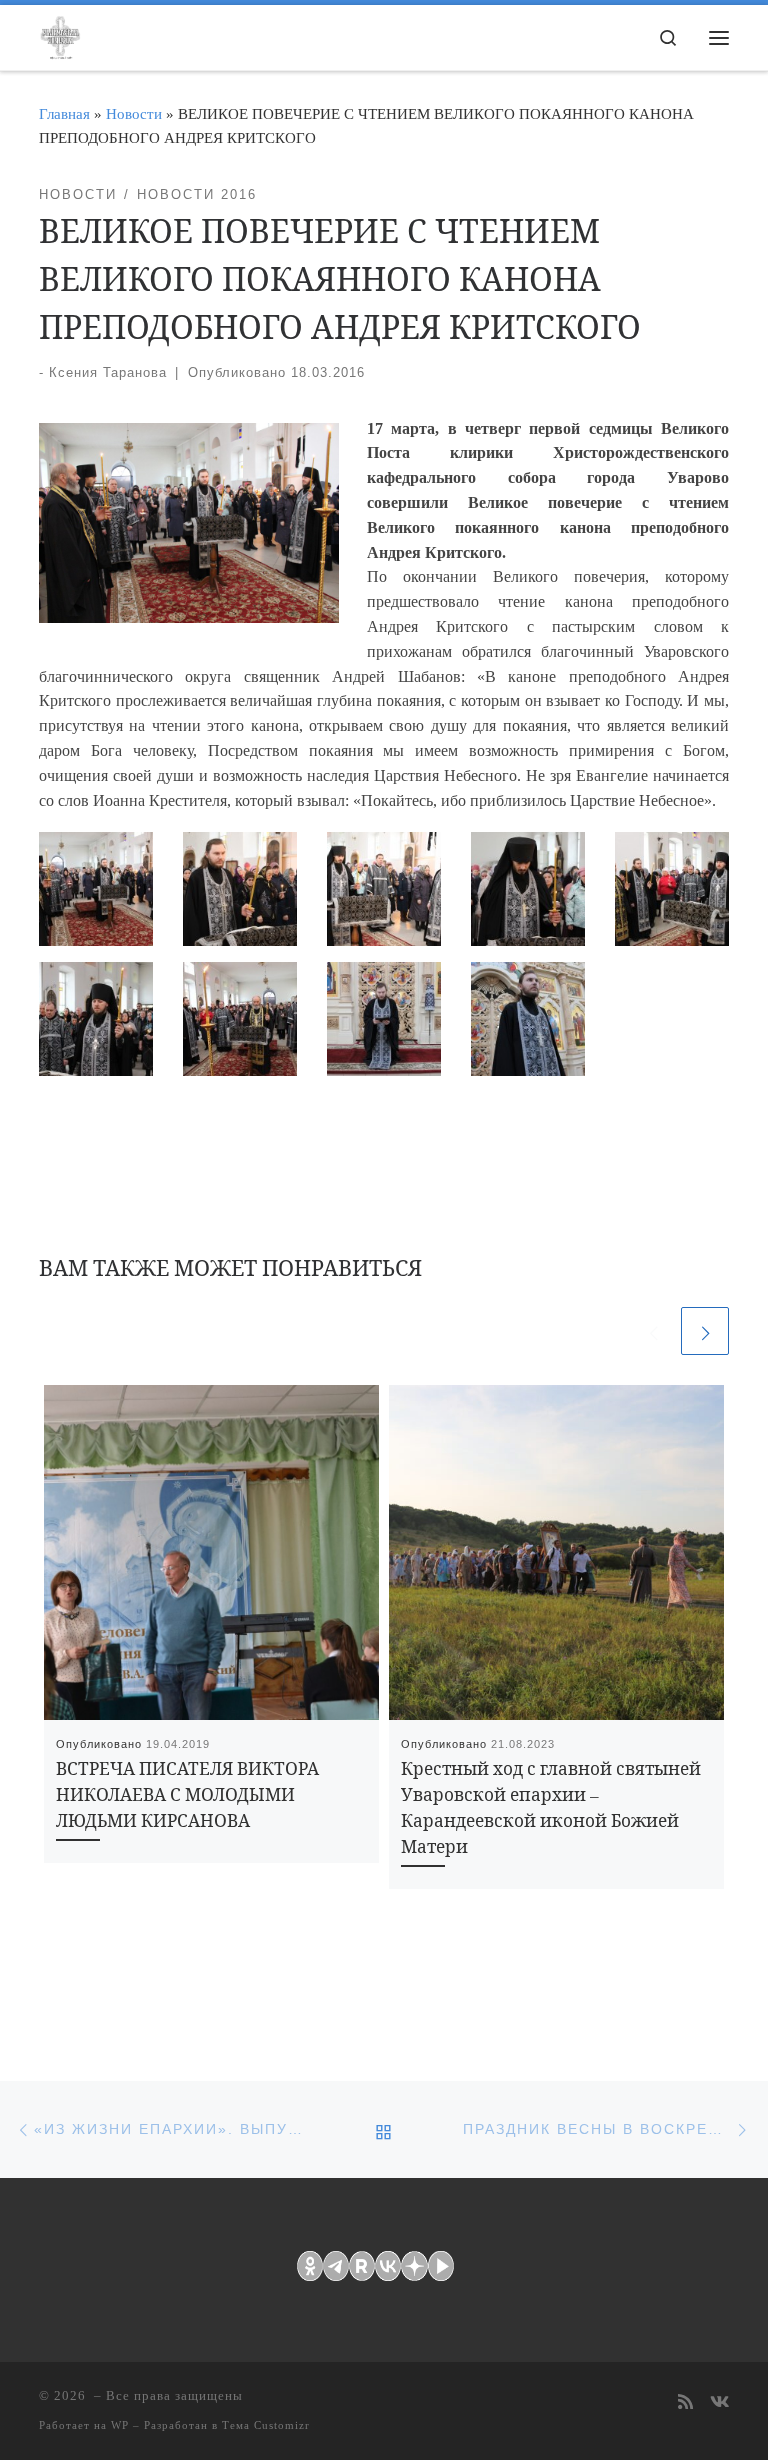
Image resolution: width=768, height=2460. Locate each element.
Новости (134, 113)
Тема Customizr (266, 2425)
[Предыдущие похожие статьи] (653, 1331)
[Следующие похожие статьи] (705, 1331)
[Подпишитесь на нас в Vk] (719, 2403)
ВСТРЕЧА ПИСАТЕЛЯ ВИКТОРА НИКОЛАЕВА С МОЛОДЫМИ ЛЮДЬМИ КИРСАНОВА (187, 1794)
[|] (60, 34)
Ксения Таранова (108, 372)
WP (120, 2425)
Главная (64, 113)
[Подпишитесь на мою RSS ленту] (685, 2403)
